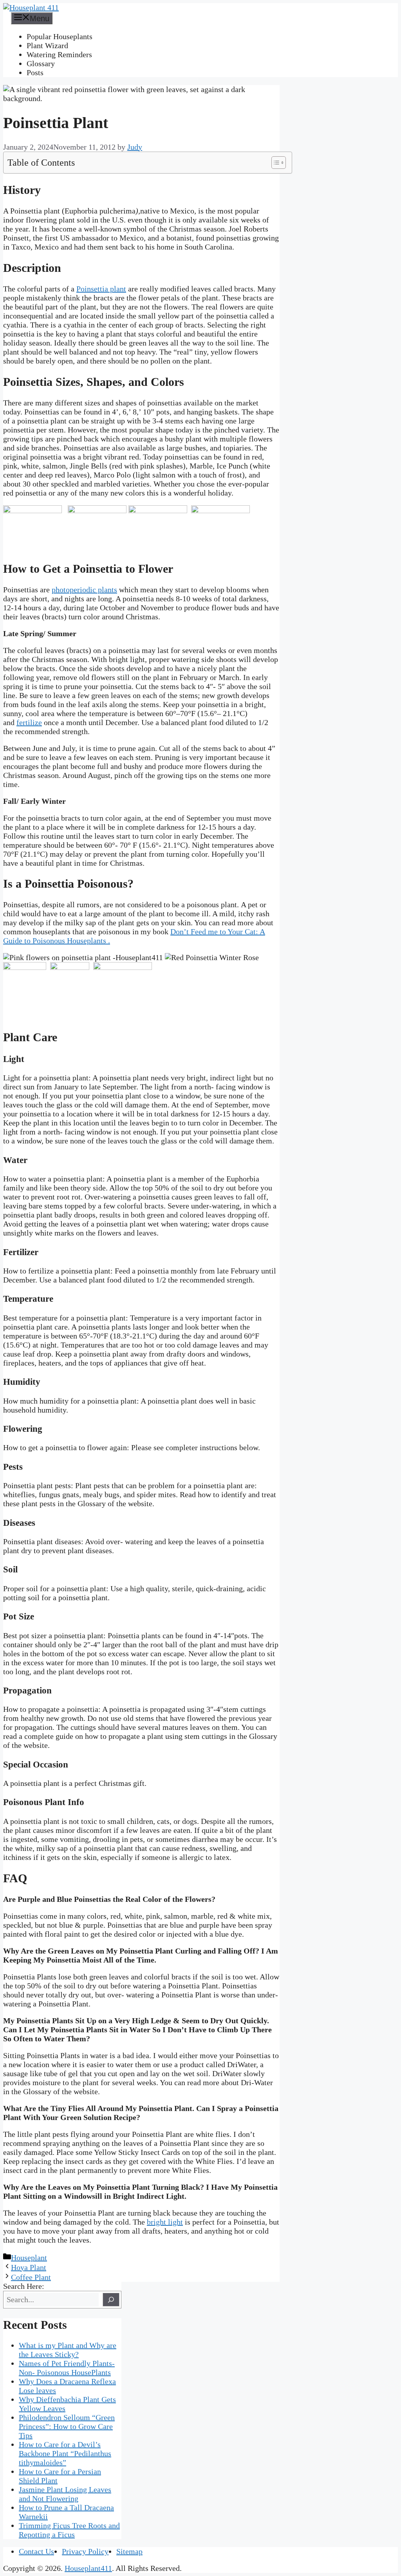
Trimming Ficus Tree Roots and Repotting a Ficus (69, 2530)
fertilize (29, 722)
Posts (35, 72)
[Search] (111, 2300)
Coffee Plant (31, 2277)
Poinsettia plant (101, 289)
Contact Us (36, 2551)
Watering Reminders (59, 54)
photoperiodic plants (84, 590)
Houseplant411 (88, 2568)
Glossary (41, 63)
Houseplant (29, 2258)
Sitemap (129, 2551)
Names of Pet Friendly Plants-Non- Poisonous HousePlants (67, 2368)
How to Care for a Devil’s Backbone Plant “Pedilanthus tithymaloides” (65, 2453)
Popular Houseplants (60, 36)
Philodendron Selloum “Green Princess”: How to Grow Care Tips (67, 2426)
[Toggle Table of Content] (275, 163)
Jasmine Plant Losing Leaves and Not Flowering (65, 2494)
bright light (165, 2222)
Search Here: (24, 2286)
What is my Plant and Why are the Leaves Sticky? (68, 2350)
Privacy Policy (85, 2551)
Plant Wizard (47, 45)
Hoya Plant (29, 2267)
